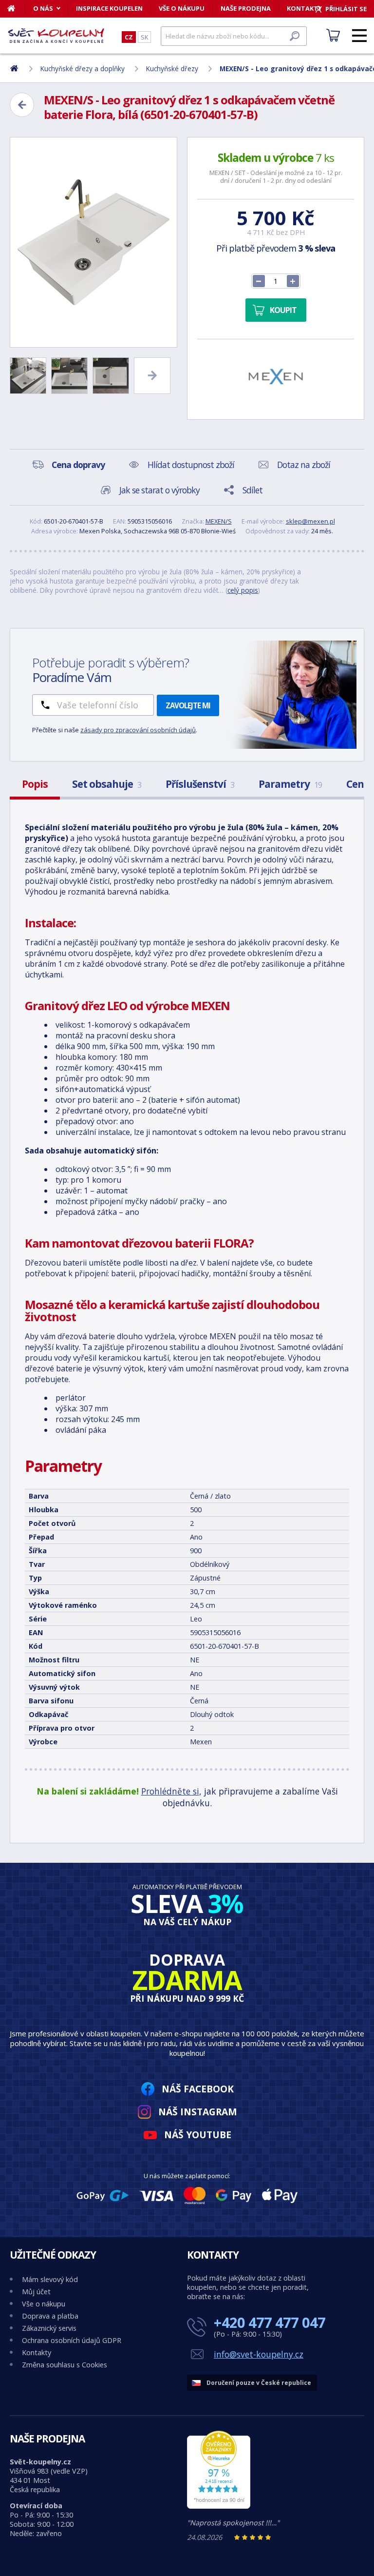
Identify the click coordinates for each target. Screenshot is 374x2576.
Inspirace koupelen (109, 8)
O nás (43, 8)
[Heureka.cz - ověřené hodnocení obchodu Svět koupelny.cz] (219, 2506)
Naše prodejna (246, 8)
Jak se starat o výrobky (159, 490)
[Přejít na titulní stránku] (56, 36)
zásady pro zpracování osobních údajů (138, 730)
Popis (35, 784)
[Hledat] (295, 36)
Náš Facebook (198, 2089)
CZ (129, 37)
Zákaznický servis (49, 2328)
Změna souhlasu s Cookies (65, 2365)
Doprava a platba (50, 2316)
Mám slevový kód (50, 2279)
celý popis (243, 590)
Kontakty (37, 2352)
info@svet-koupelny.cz (259, 2354)
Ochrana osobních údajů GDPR (72, 2340)
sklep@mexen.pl (310, 521)
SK (144, 37)
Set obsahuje (107, 784)
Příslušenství (200, 784)
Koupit (283, 310)
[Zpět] (22, 105)
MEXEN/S (219, 521)
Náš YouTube (198, 2135)
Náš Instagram (198, 2112)
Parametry (290, 784)
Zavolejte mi (188, 705)
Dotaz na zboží (304, 465)
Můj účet (36, 2292)
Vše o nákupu (182, 8)
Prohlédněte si (170, 1791)
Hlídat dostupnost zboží (191, 465)
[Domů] (16, 8)
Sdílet (252, 490)
